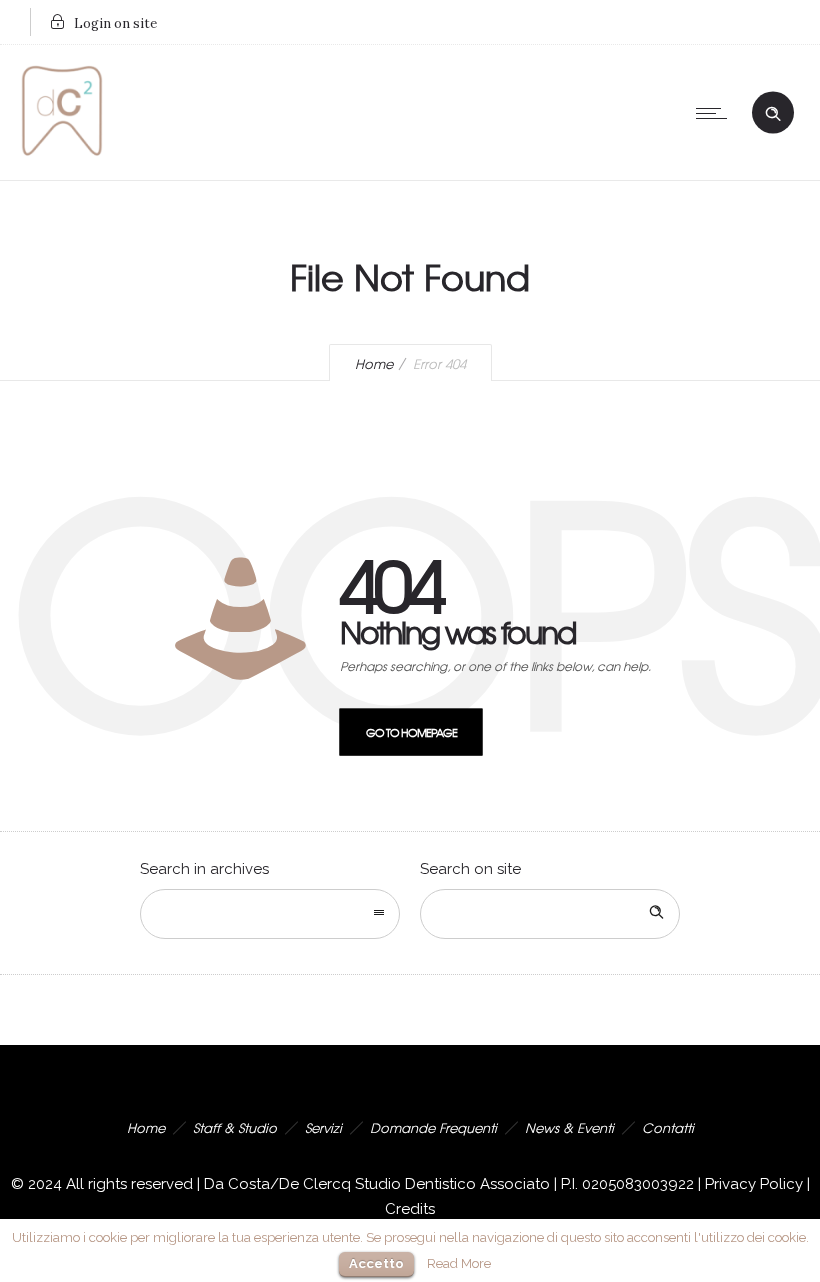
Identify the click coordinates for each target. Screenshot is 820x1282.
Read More (459, 1263)
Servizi (323, 1127)
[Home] (62, 155)
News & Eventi (569, 1127)
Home (374, 363)
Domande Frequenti (433, 1127)
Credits (410, 1209)
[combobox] (270, 914)
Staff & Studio (235, 1127)
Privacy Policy (754, 1184)
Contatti (668, 1127)
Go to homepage (411, 732)
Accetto (376, 1263)
